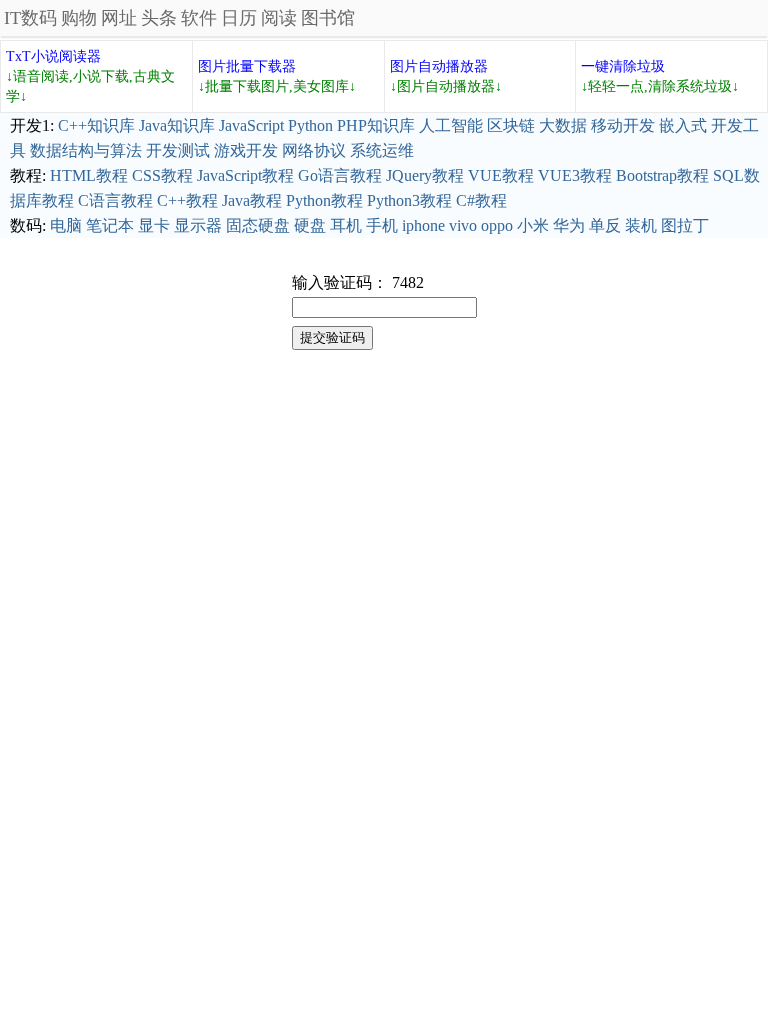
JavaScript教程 (245, 175)
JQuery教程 (425, 175)
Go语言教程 (340, 175)
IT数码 (30, 18)
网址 (119, 18)
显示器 (198, 225)
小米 (533, 225)
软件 (199, 18)
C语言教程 (115, 200)
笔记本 (110, 225)
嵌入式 (683, 125)
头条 (159, 18)
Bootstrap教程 (662, 175)
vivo (463, 225)
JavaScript (251, 125)
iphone (423, 225)
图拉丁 (685, 225)
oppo (497, 225)
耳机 (346, 225)
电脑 (66, 225)
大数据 (563, 125)
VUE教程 (501, 175)
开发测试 (178, 150)
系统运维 (382, 150)
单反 (605, 225)
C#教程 (481, 200)
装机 (641, 225)
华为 (569, 225)
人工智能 (451, 125)
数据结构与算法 (86, 150)
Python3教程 (409, 200)
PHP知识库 (376, 125)
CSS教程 (162, 175)
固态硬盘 (258, 225)
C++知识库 (96, 125)
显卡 (154, 225)
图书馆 (328, 18)
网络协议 (314, 150)
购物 (79, 18)
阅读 (279, 18)
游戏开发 (246, 150)
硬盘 (310, 225)
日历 (239, 18)
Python (310, 125)
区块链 (511, 125)
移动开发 (623, 125)
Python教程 (324, 200)
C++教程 (187, 200)
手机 (382, 225)
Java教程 (252, 200)
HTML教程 (89, 175)
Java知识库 (177, 125)
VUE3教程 (575, 175)
